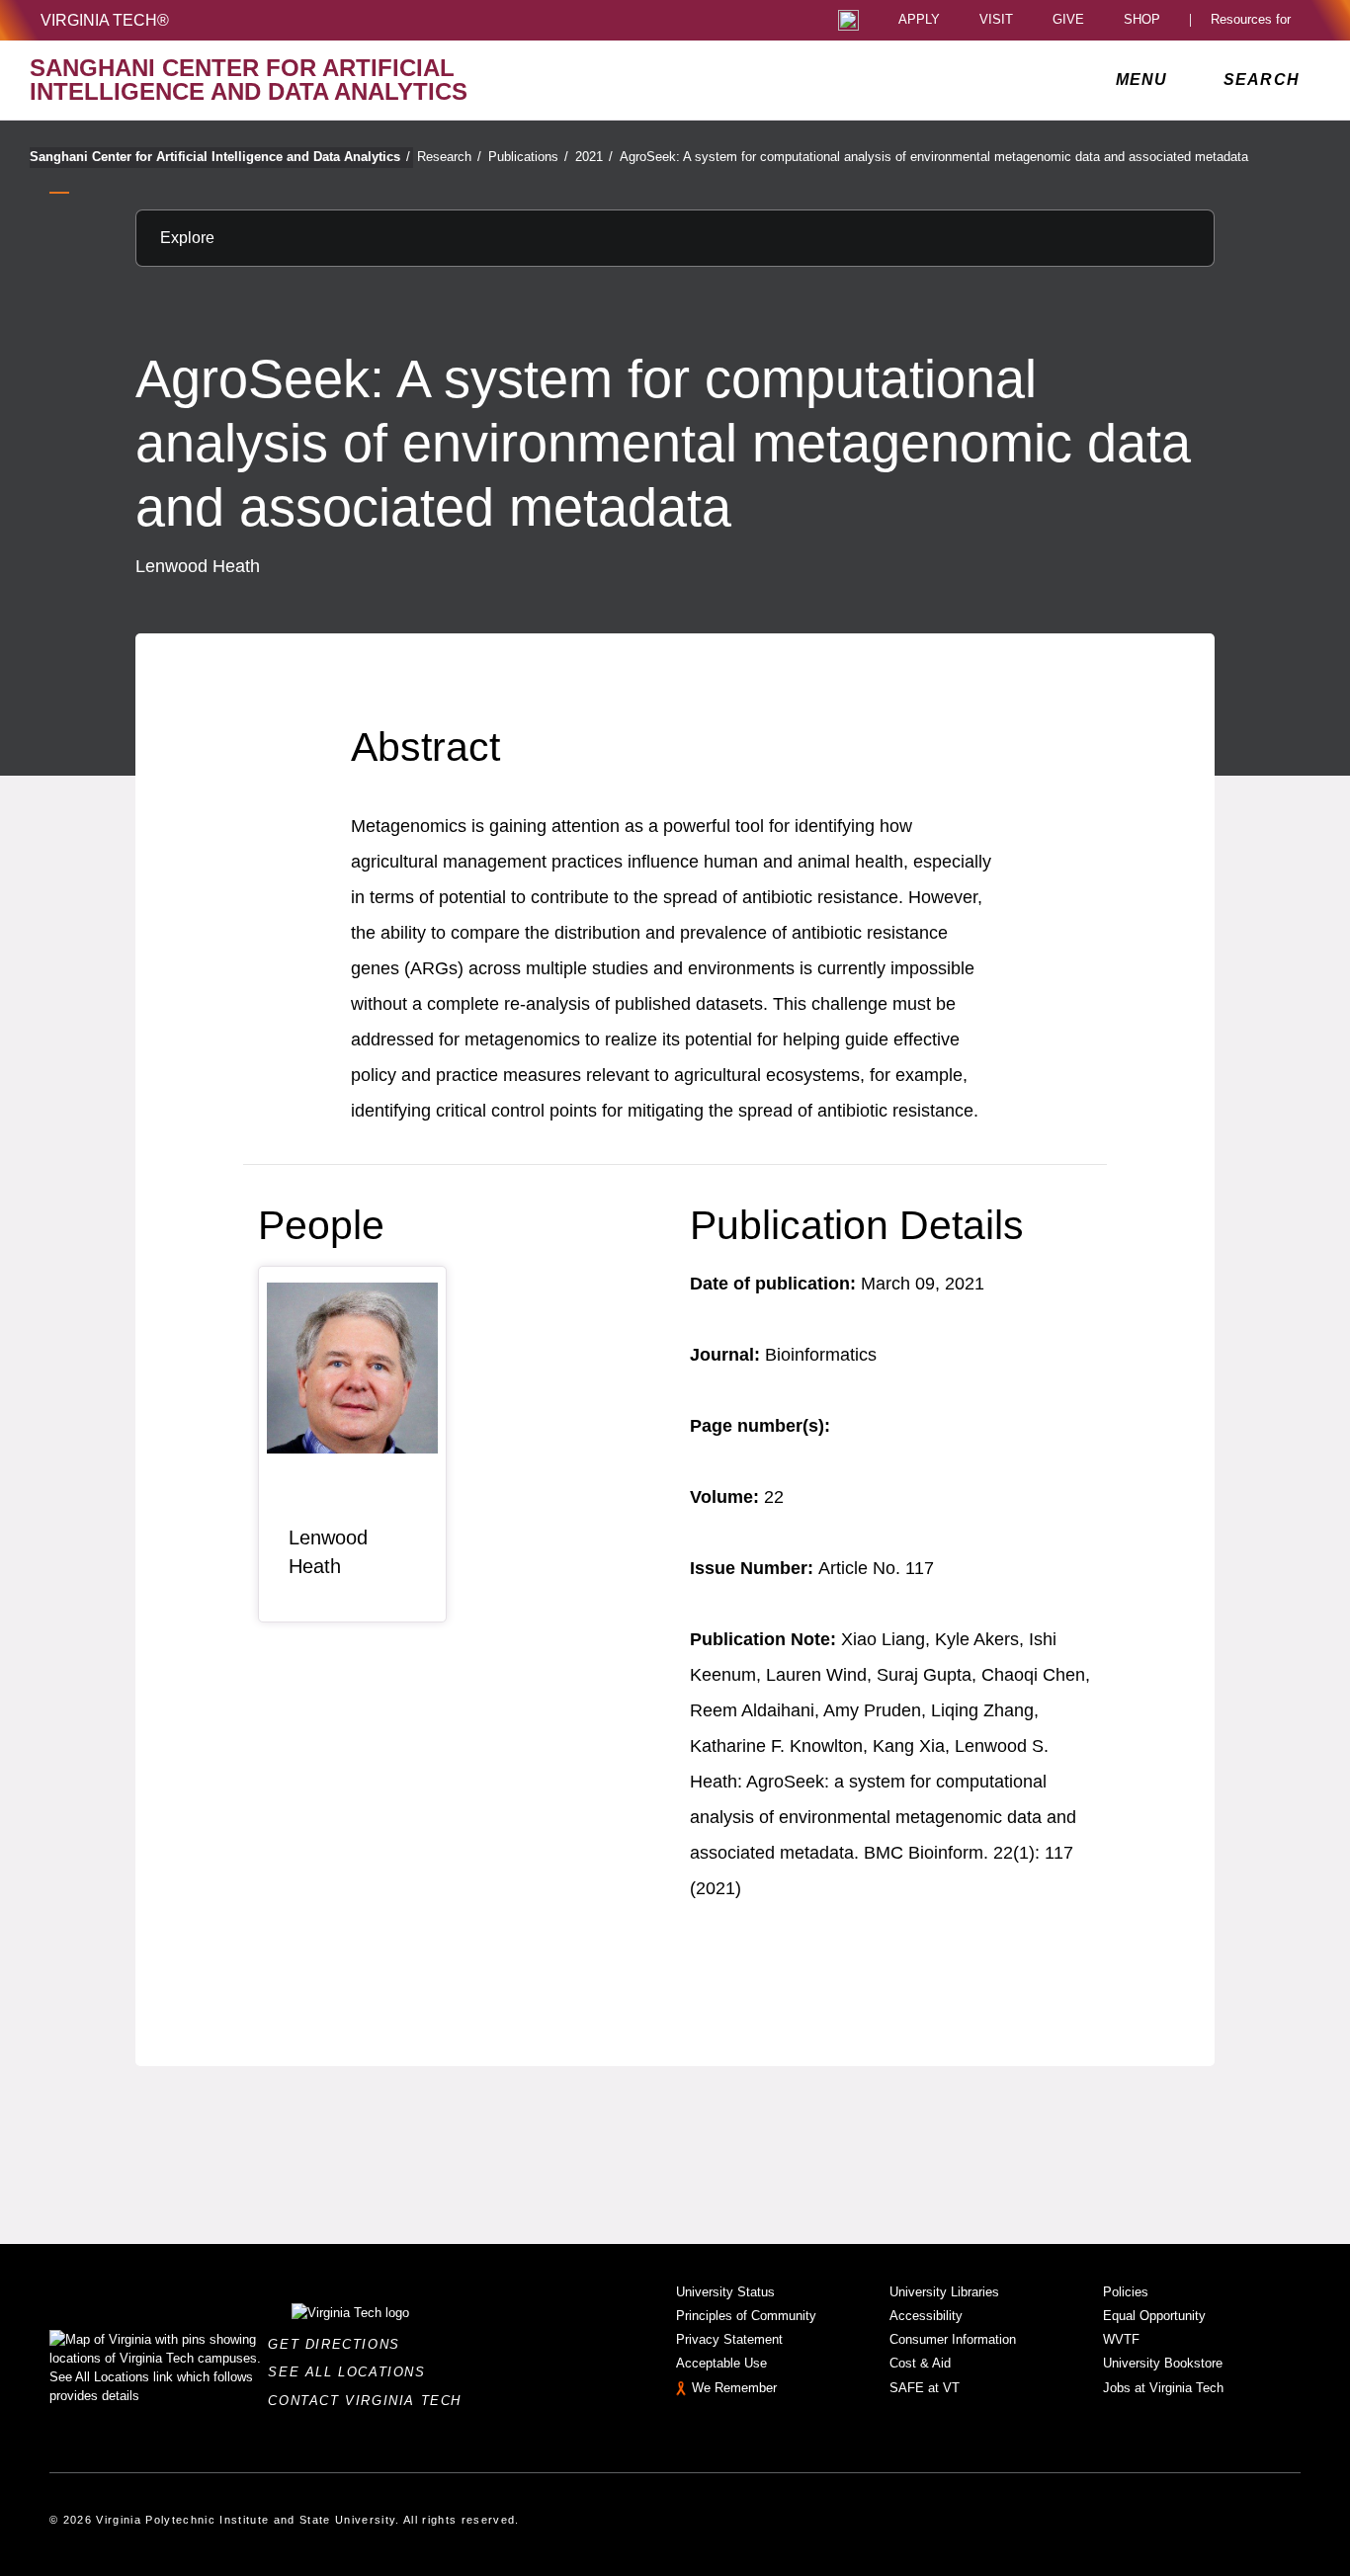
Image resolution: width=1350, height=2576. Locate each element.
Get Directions (339, 2344)
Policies (1126, 2292)
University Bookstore (1163, 2363)
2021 (594, 157)
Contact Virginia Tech (370, 2401)
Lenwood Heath (328, 1552)
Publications (528, 157)
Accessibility (926, 2316)
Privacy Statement (729, 2339)
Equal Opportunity (1154, 2316)
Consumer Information (953, 2339)
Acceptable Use (721, 2363)
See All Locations (352, 2372)
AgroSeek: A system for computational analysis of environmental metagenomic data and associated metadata (934, 157)
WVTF (1121, 2339)
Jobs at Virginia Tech (1163, 2388)
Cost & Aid (920, 2363)
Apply (919, 20)
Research (449, 157)
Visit (996, 20)
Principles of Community (746, 2316)
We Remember (734, 2388)
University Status (725, 2292)
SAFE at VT (925, 2388)
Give (1068, 20)
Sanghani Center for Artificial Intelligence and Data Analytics (220, 157)
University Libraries (944, 2292)
